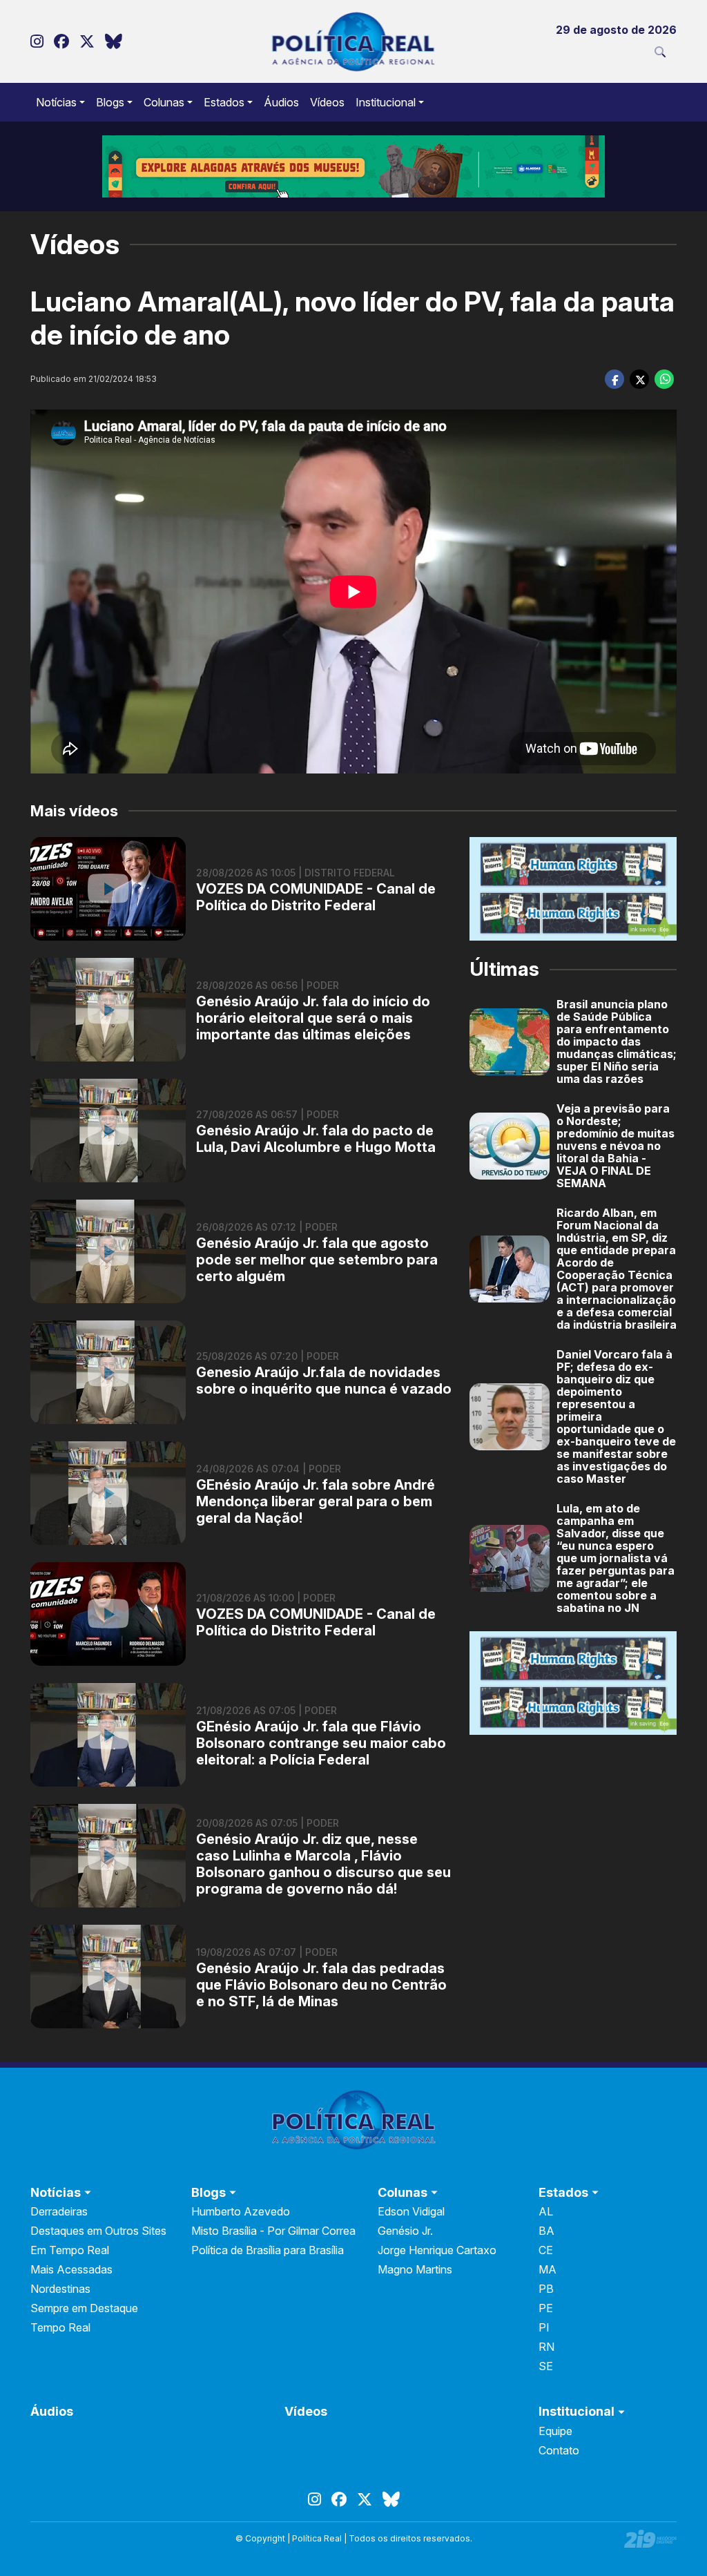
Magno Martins (415, 2269)
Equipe (555, 2431)
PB (546, 2289)
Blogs (110, 102)
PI (544, 2327)
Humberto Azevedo (241, 2211)
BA (546, 2231)
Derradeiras (59, 2211)
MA (548, 2269)
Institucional (386, 102)
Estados (224, 102)
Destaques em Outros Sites (98, 2231)
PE (546, 2308)
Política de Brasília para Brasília (268, 2250)
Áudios (281, 102)
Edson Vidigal (411, 2211)
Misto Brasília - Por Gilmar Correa (273, 2231)
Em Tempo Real (70, 2250)
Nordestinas (60, 2289)
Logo (354, 41)
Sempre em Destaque (84, 2308)
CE (546, 2250)
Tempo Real (60, 2327)
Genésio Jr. (405, 2231)
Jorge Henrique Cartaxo (437, 2250)
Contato (559, 2450)
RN (546, 2347)
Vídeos (327, 102)
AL (546, 2211)
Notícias (56, 102)
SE (546, 2366)
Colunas (164, 102)
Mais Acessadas (71, 2269)
